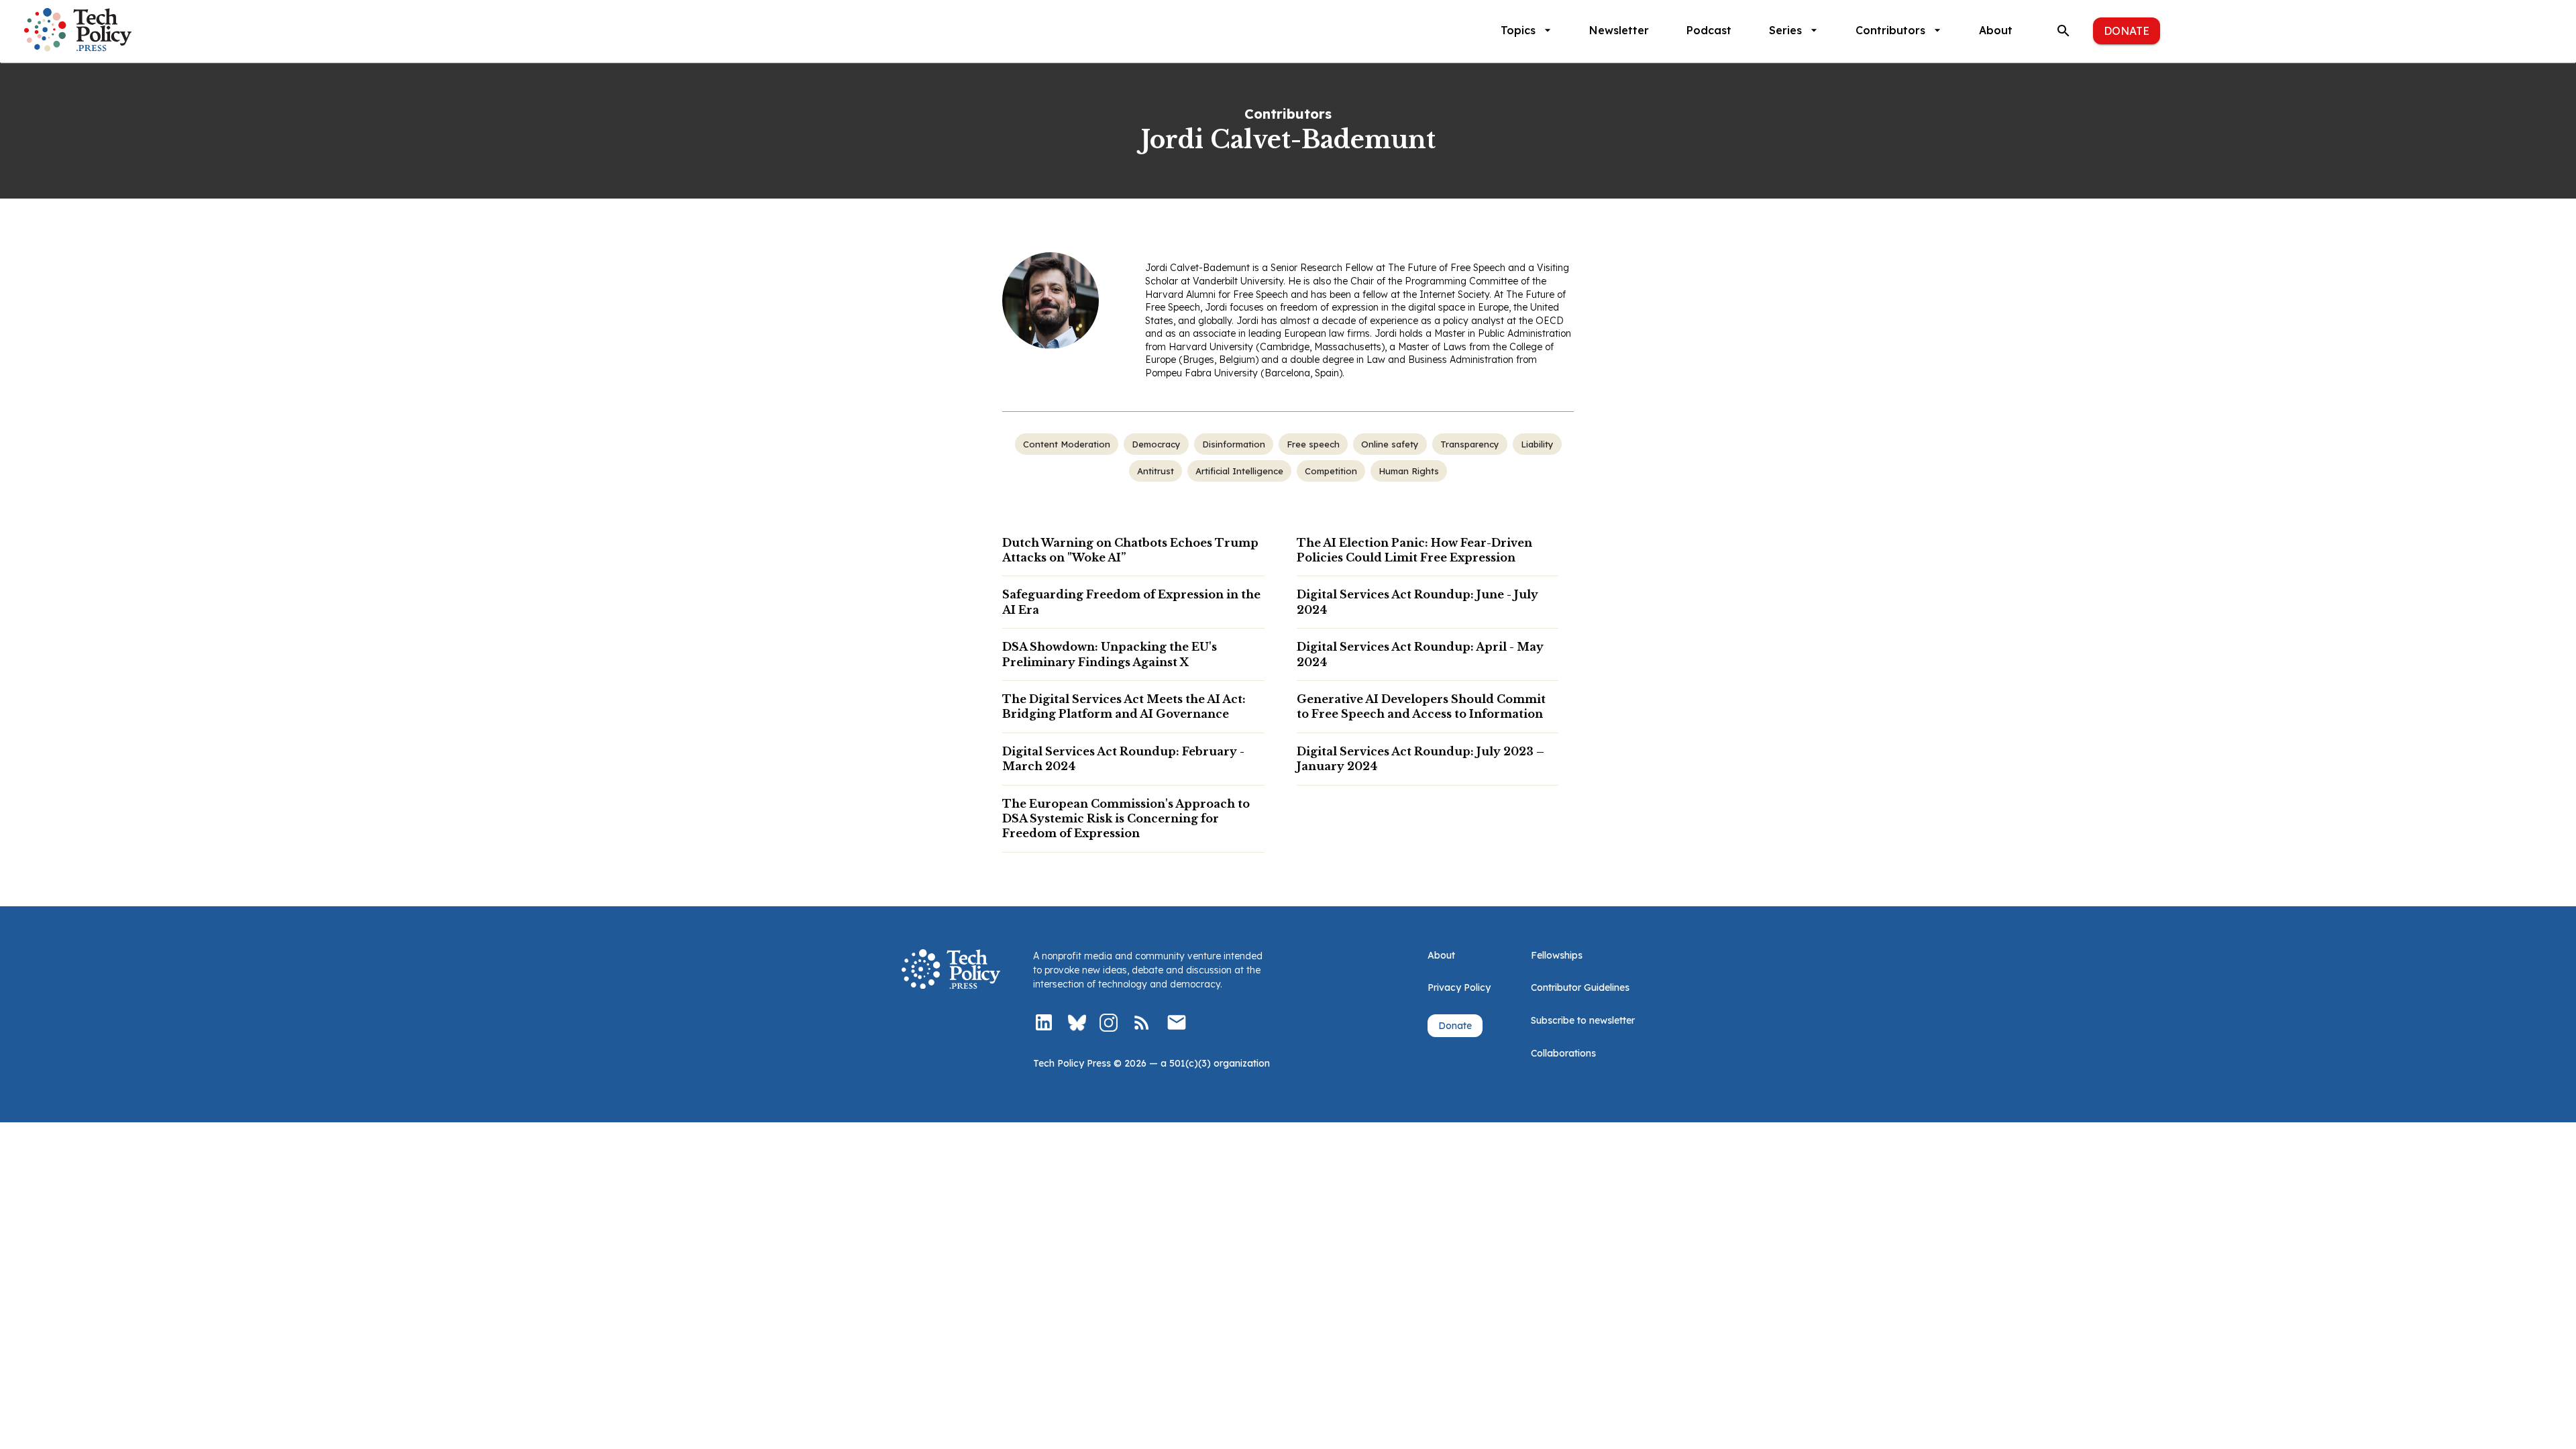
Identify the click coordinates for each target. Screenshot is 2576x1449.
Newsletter (1619, 30)
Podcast (1709, 30)
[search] (2063, 31)
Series (1785, 30)
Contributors (1890, 30)
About (1996, 30)
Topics (1518, 30)
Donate (2127, 31)
